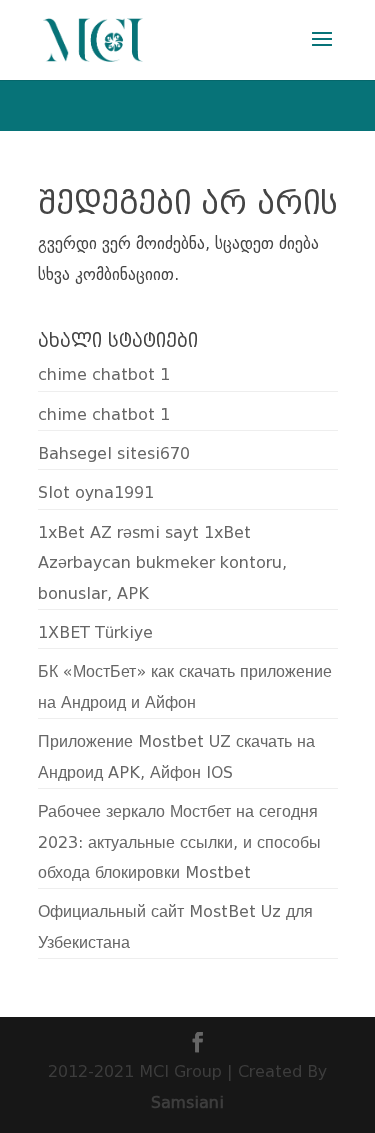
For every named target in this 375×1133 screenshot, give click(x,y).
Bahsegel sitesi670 (114, 453)
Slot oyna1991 (96, 492)
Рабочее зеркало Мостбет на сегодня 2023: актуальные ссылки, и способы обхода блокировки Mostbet (179, 842)
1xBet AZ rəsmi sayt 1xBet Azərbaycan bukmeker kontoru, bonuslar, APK (162, 563)
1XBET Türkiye (95, 632)
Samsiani (187, 1102)
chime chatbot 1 (104, 374)
